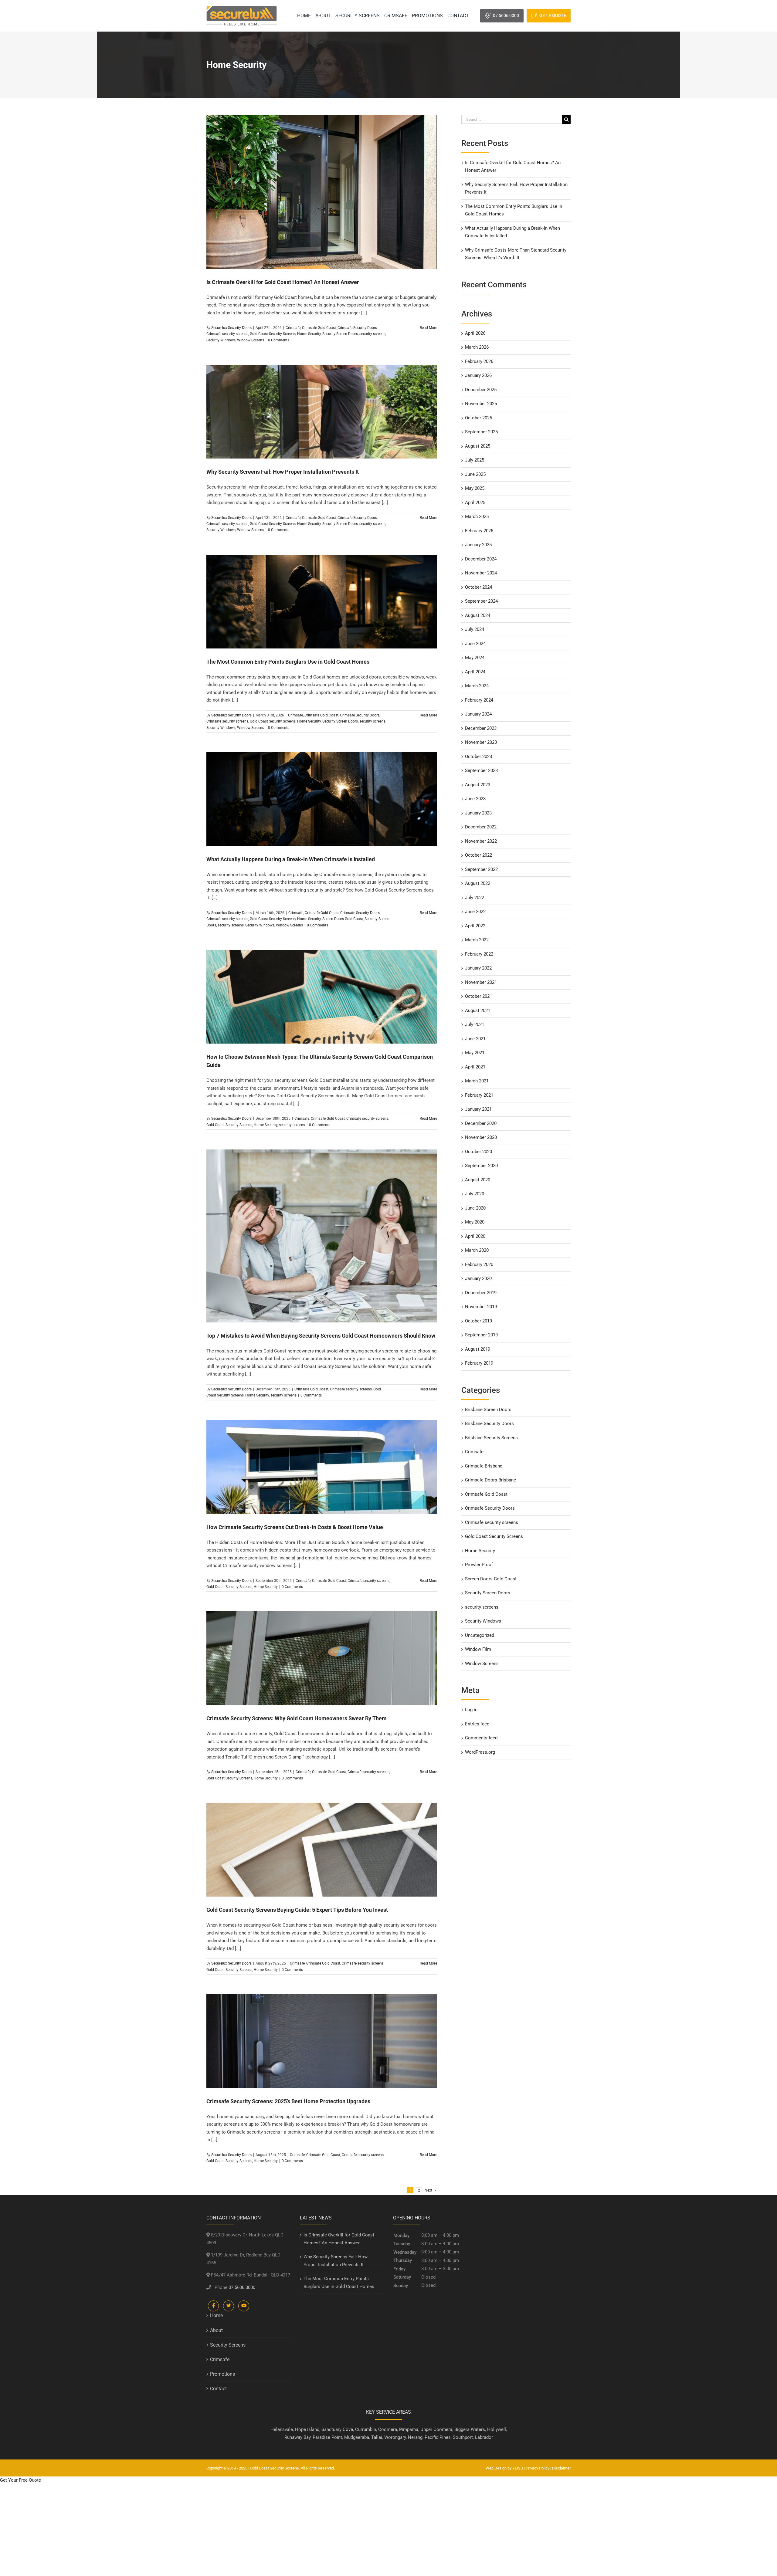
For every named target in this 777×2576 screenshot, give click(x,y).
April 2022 (475, 926)
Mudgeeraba (357, 2437)
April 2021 (475, 1067)
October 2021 (478, 996)
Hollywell (497, 2429)
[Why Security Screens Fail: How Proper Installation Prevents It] (322, 412)
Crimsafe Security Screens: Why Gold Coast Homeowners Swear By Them (297, 1718)
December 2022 (481, 827)
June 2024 (475, 644)
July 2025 (475, 460)
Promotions (222, 2374)
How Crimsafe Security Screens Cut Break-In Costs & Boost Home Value (295, 1527)
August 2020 (478, 1180)
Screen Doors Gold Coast (343, 919)
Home (216, 2315)
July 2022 (475, 898)
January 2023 (478, 813)
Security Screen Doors (340, 334)
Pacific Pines (438, 2437)
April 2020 (475, 1236)
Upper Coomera (436, 2429)
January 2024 (478, 714)
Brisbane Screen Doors (488, 1410)
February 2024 (479, 700)
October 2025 (478, 418)
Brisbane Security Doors (489, 1423)
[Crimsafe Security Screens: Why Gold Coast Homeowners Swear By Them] (322, 1658)
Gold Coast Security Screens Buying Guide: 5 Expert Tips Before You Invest (297, 1910)
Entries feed (477, 1724)
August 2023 (478, 785)
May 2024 (475, 658)
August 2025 (478, 446)
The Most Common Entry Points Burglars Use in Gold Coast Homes (288, 662)
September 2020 (481, 1166)
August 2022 (478, 883)
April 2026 (475, 333)
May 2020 (475, 1222)
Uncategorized (480, 1635)
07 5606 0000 (506, 15)
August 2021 (478, 1010)
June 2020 (475, 1208)
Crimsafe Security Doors (357, 328)
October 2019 (478, 1321)
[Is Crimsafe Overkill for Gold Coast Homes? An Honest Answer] (322, 192)
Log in (471, 1710)
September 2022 (481, 869)
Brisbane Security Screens (491, 1438)
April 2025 (475, 503)
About (216, 2330)
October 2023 (478, 757)
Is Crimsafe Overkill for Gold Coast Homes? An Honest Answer (283, 282)
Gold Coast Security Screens (273, 334)
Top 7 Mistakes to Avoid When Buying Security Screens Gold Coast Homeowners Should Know (321, 1336)
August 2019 (478, 1349)
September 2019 (481, 1335)
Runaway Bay (297, 2437)
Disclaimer (561, 2468)
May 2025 (475, 488)
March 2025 (477, 516)
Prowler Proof (479, 1565)
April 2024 (475, 672)
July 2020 (475, 1194)
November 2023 (481, 742)
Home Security (309, 334)
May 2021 (475, 1053)
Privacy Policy (538, 2468)
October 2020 (478, 1152)
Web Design (496, 2468)
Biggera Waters (470, 2429)
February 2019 (479, 1363)
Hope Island (307, 2429)
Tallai (377, 2437)
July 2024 (475, 629)
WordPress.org (480, 1752)
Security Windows (221, 340)
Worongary (395, 2437)
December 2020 (481, 1123)
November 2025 (481, 404)
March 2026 (477, 347)
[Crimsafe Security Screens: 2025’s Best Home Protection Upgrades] (322, 2041)
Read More (428, 328)
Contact (218, 2389)
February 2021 (479, 1095)
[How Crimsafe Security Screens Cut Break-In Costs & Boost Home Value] (322, 1467)
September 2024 (481, 601)
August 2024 (478, 615)
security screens (372, 334)
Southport (463, 2437)
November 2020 (481, 1137)
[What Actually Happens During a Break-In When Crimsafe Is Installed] (322, 799)
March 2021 (477, 1081)
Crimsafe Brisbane (484, 1466)
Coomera (388, 2429)
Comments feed (481, 1738)
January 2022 (478, 968)
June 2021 (475, 1039)
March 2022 (477, 940)
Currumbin (366, 2429)
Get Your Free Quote (20, 2480)
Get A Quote (553, 15)
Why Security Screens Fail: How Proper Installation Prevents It (283, 472)
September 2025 (481, 432)
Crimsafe (293, 328)
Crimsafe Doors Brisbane (490, 1480)
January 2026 (478, 375)
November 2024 (481, 573)
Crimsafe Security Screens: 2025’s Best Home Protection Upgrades (288, 2101)
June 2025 (475, 474)
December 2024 (481, 559)
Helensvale (282, 2429)
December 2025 (481, 390)
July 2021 (475, 1024)
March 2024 (477, 686)
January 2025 (478, 545)
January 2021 (478, 1109)
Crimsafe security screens (227, 334)
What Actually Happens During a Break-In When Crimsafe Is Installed (291, 859)
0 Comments (279, 340)
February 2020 (479, 1264)
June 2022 (475, 912)
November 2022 (481, 841)
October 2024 (478, 587)
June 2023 (475, 799)
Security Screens (228, 2345)
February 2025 (479, 531)
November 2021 (481, 982)
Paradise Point (327, 2437)
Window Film (478, 1649)
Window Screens (251, 340)
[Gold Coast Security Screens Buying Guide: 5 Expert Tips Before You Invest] (322, 1850)
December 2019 (481, 1293)
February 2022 (479, 954)
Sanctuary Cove (337, 2429)
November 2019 (481, 1307)
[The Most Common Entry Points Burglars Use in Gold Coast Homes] (322, 602)
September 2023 (481, 770)
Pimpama (409, 2429)
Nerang (415, 2437)
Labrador (484, 2437)
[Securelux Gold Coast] (242, 8)
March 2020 (477, 1250)
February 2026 (479, 361)
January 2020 (478, 1278)
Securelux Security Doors (231, 328)
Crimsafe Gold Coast (319, 328)
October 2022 (478, 855)
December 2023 (481, 728)
